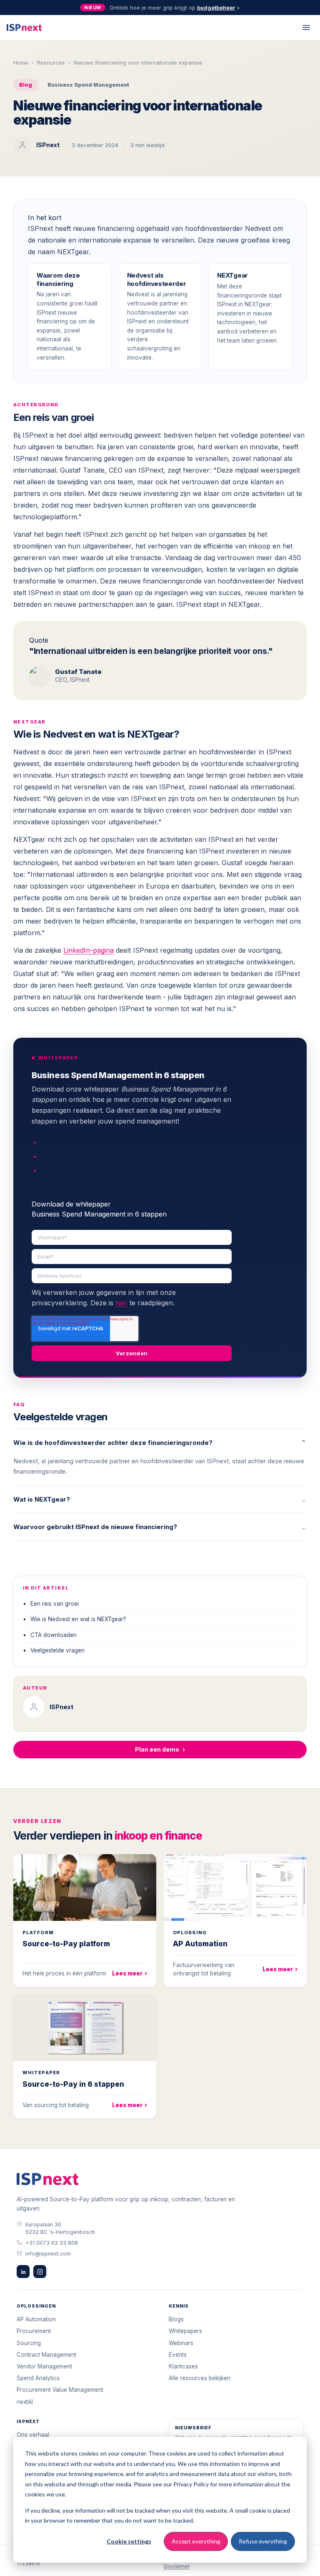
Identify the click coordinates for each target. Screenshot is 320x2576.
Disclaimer (177, 2566)
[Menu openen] (306, 28)
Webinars (181, 2343)
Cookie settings (129, 2541)
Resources (51, 63)
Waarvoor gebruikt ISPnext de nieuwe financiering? (160, 1527)
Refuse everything (263, 2541)
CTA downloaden (54, 1635)
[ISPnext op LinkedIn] (23, 2272)
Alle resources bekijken (200, 2378)
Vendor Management (44, 2366)
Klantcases (183, 2366)
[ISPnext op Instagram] (40, 2272)
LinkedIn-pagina (89, 950)
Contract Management (46, 2355)
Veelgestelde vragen (57, 1650)
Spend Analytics (38, 2378)
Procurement (34, 2331)
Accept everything (196, 2541)
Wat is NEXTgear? (160, 1499)
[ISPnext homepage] (47, 2179)
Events (178, 2355)
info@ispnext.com (48, 2254)
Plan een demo (160, 1749)
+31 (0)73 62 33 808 (52, 2243)
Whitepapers (185, 2331)
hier (121, 1303)
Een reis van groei (55, 1604)
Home (21, 63)
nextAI (25, 2402)
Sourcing (29, 2343)
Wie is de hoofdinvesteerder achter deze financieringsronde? (160, 1443)
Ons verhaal (33, 2435)
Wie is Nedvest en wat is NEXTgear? (78, 1619)
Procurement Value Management (60, 2390)
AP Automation (36, 2319)
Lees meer (130, 1973)
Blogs (176, 2319)
